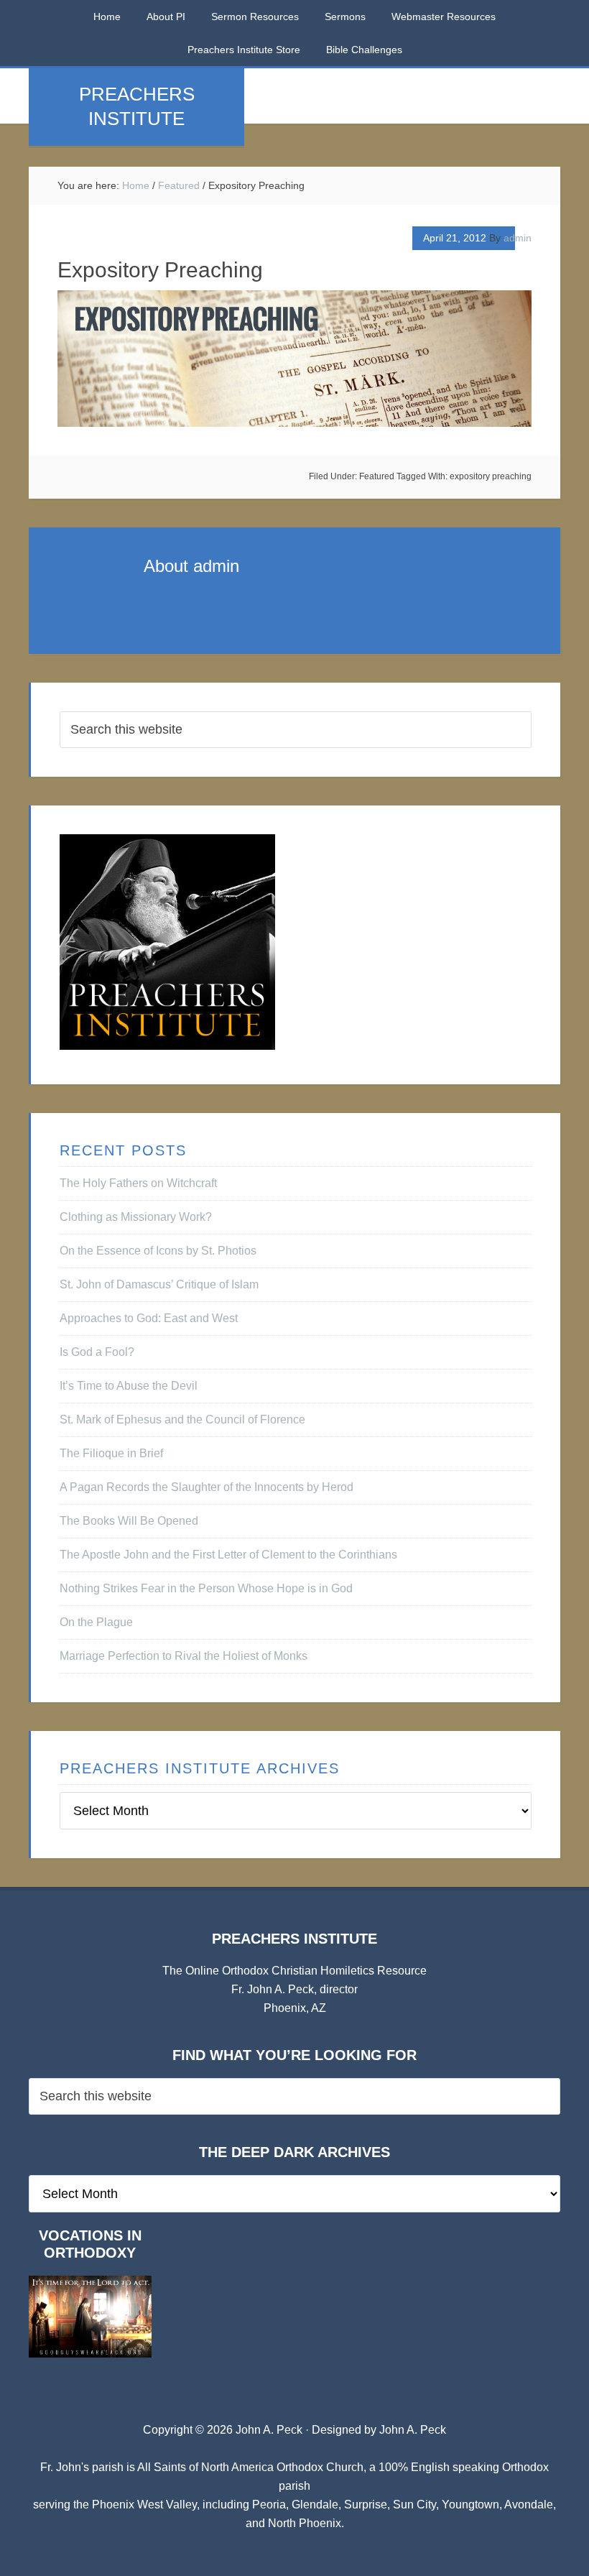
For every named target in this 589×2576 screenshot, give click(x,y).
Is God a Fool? (97, 1352)
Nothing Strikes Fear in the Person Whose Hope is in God (206, 1588)
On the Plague (96, 1622)
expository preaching (491, 476)
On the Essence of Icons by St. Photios (158, 1251)
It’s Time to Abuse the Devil (129, 1386)
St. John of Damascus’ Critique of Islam (159, 1284)
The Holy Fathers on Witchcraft (138, 1183)
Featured (377, 476)
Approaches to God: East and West (149, 1318)
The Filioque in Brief (111, 1453)
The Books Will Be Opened (129, 1521)
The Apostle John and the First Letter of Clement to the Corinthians (228, 1555)
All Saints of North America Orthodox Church (250, 2467)
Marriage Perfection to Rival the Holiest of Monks (184, 1656)
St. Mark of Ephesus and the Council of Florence (182, 1419)
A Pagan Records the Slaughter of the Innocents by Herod (207, 1487)
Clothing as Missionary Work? (136, 1217)
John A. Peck (413, 2430)
